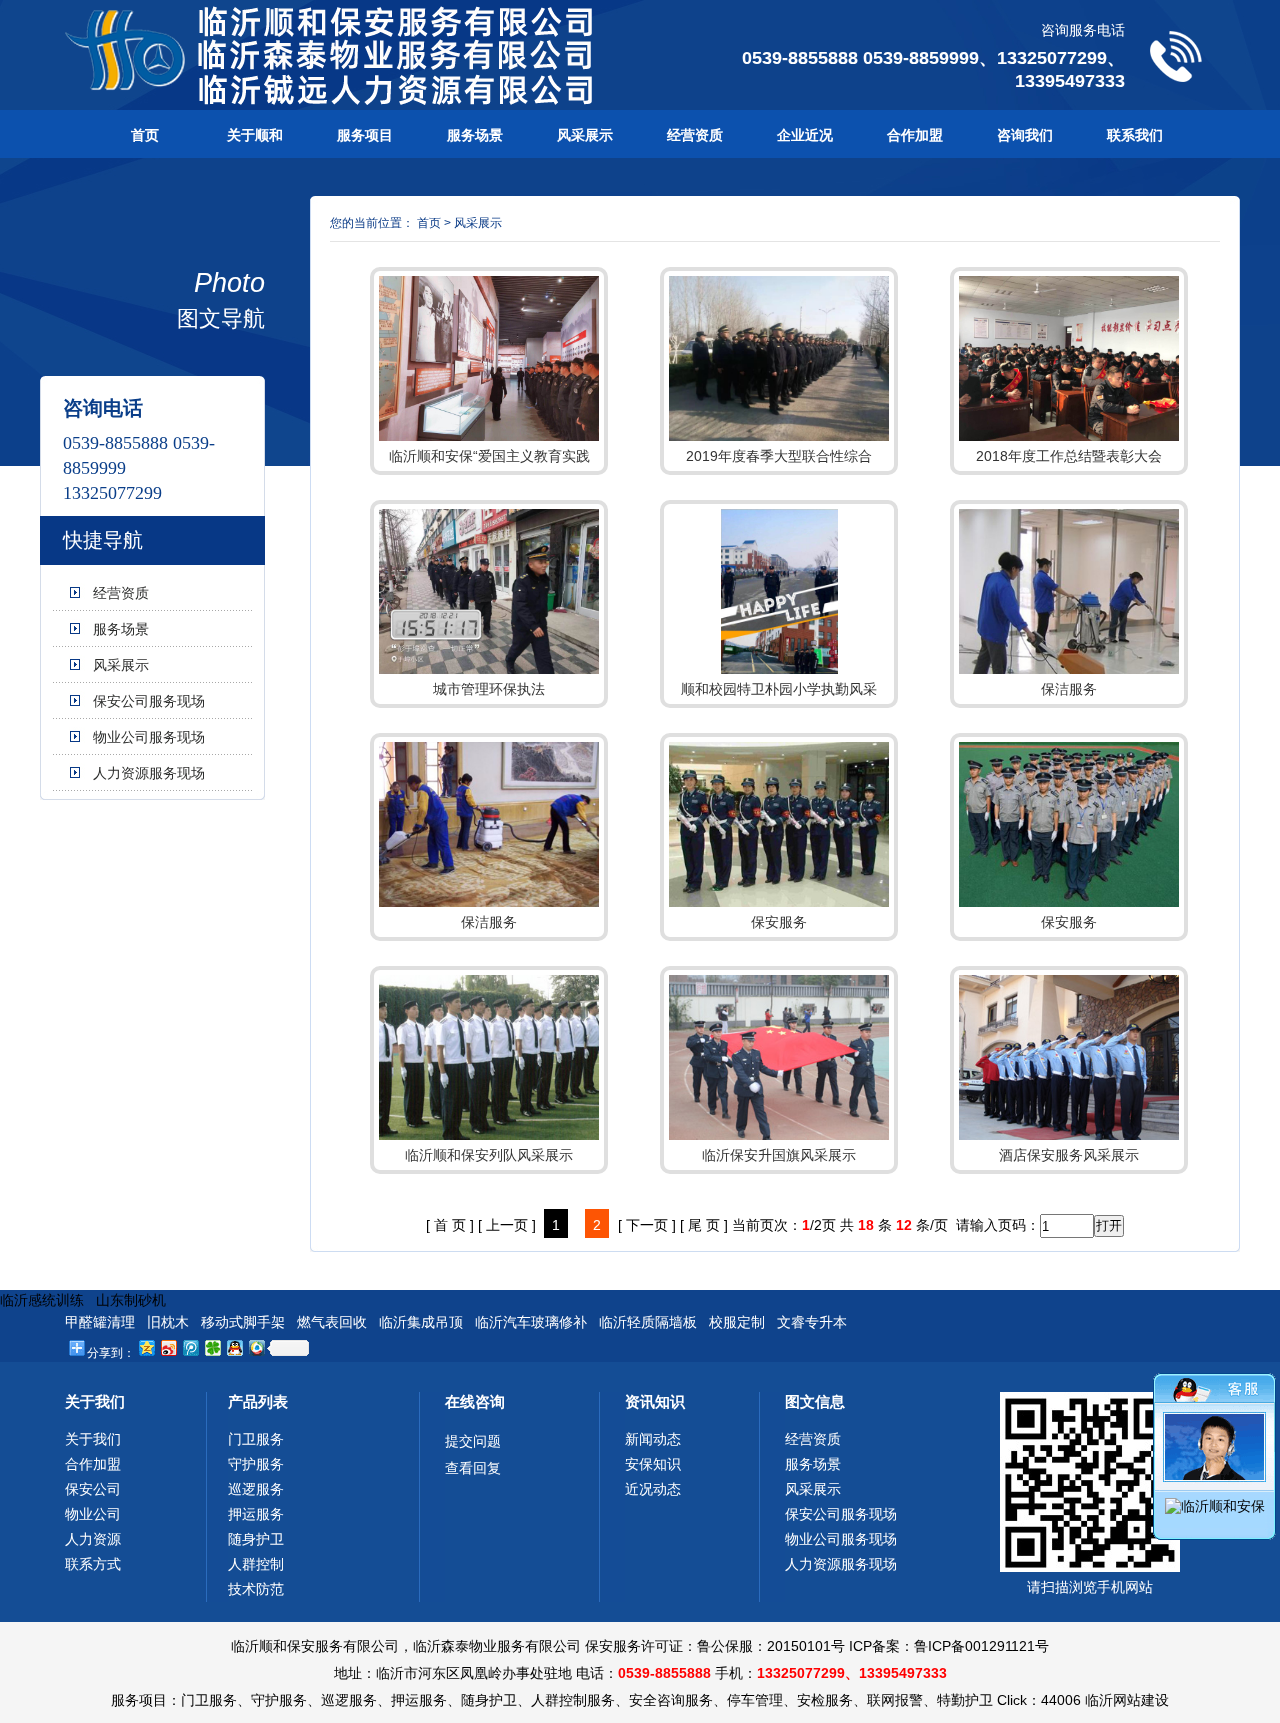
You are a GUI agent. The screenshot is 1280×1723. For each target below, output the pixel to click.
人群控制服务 (573, 1700)
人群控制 (256, 1564)
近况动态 (653, 1489)
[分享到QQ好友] (234, 1347)
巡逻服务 (256, 1489)
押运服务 (256, 1514)
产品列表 (258, 1401)
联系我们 (1135, 135)
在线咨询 (475, 1401)
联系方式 (93, 1564)
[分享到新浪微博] (168, 1347)
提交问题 (473, 1441)
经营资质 (695, 135)
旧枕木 (168, 1322)
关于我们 (95, 1401)
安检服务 (825, 1700)
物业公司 (93, 1514)
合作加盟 (915, 135)
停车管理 (755, 1700)
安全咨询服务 (671, 1700)
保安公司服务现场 (149, 701)
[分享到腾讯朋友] (212, 1347)
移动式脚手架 (243, 1322)
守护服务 (256, 1464)
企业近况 (805, 135)
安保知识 (653, 1464)
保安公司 (93, 1489)
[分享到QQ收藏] (256, 1347)
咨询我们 (1025, 135)
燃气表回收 (332, 1322)
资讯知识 (655, 1401)
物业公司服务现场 (149, 737)
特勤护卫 (965, 1700)
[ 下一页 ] (647, 1225)
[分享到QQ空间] (146, 1347)
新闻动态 (653, 1439)
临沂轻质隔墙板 (648, 1322)
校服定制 (737, 1322)
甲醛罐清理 (100, 1322)
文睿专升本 (812, 1322)
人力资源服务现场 (149, 773)
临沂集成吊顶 (421, 1322)
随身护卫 (256, 1539)
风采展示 (585, 135)
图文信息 (815, 1401)
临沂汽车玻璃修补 (531, 1322)
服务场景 (475, 135)
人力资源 (93, 1539)
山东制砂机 (131, 1300)
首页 (145, 135)
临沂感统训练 (42, 1300)
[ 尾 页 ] (704, 1225)
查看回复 (473, 1468)
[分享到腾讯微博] (190, 1347)
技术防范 (256, 1589)
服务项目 (365, 135)
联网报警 (895, 1700)
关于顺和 (255, 135)
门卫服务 (256, 1439)
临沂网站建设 (1127, 1700)
